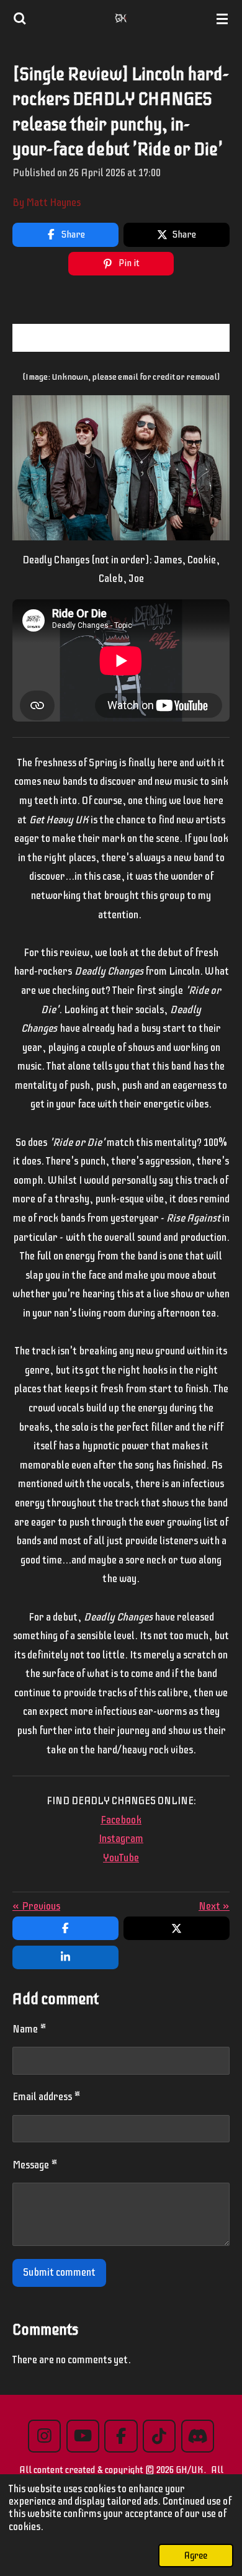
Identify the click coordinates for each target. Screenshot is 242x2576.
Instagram (121, 1839)
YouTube (121, 1858)
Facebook (121, 1820)
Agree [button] (196, 2556)
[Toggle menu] (222, 19)
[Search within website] (20, 19)
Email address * (47, 2097)
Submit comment (59, 2272)
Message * (35, 2165)
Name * (29, 2029)
